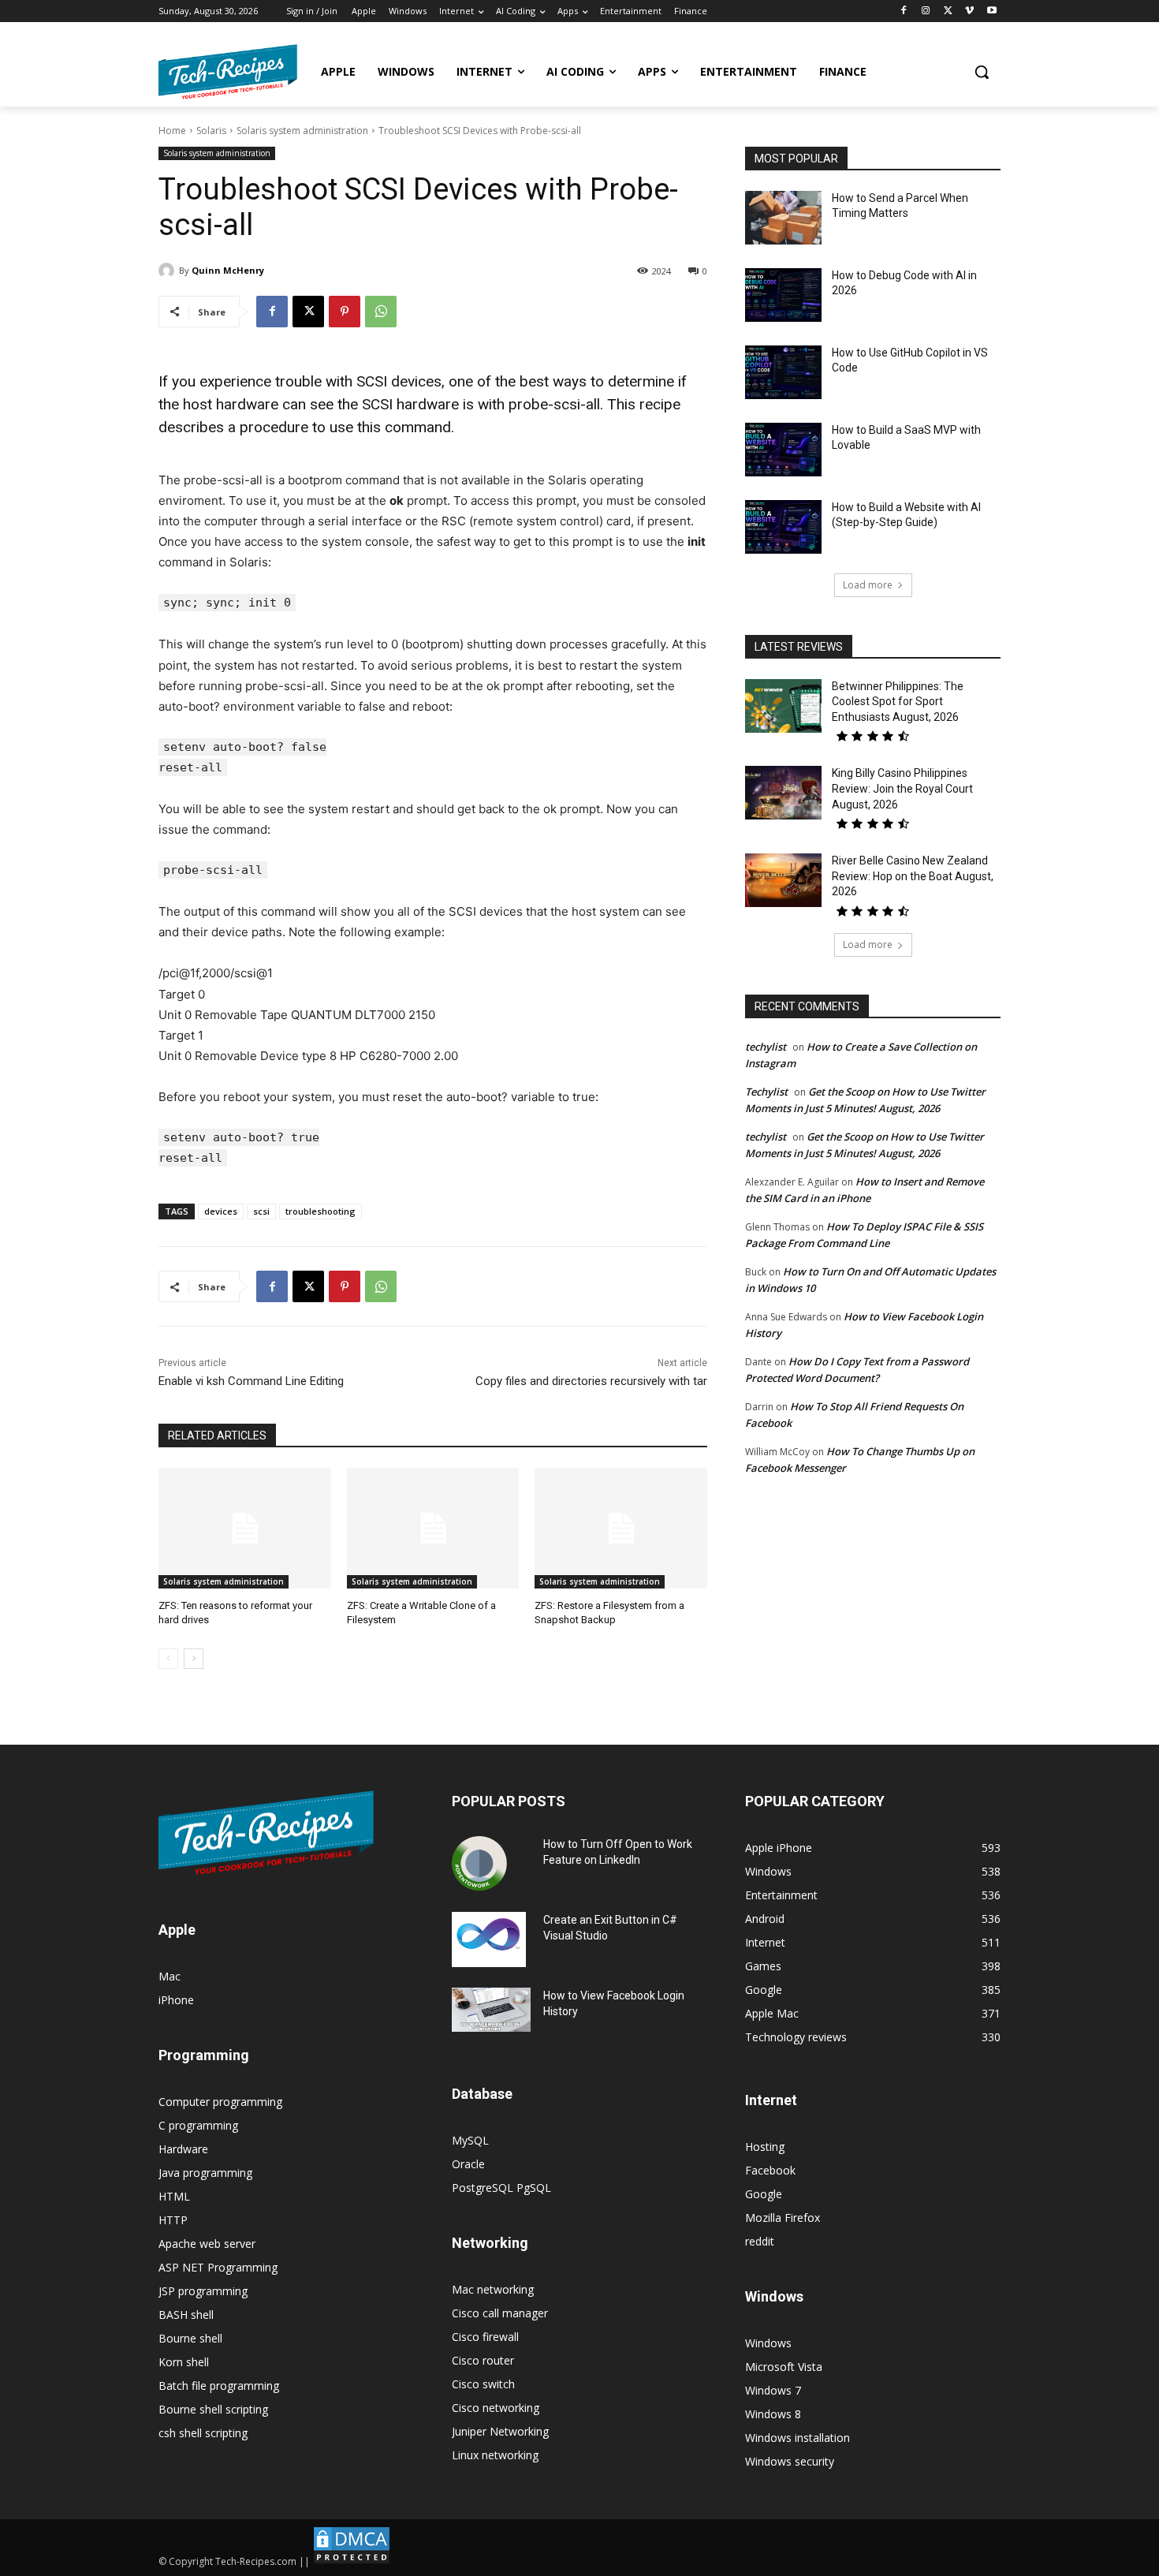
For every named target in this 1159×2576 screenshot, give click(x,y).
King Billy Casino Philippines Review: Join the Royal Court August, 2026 (902, 788)
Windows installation (798, 2438)
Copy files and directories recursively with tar (591, 1381)
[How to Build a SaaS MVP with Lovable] (783, 450)
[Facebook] (904, 11)
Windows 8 (773, 2414)
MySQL (470, 2140)
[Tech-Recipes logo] (228, 72)
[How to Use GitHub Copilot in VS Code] (783, 372)
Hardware (183, 2149)
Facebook (770, 2170)
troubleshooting (320, 1211)
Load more (868, 585)
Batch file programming (219, 2386)
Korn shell (184, 2362)
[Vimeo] (969, 11)
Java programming (205, 2173)
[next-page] (194, 1659)
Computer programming (220, 2102)
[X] (948, 11)
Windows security (790, 2461)
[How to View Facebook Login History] (491, 2010)
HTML (174, 2196)
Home (172, 131)
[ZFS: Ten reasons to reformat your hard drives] (245, 1528)
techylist (766, 1047)
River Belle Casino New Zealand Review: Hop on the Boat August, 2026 (913, 876)
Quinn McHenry (228, 270)
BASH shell (186, 2315)
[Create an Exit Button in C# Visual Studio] (489, 1939)
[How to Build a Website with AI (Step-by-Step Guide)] (783, 527)
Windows (768, 2343)
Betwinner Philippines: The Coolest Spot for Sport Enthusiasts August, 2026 (898, 702)
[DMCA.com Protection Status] (352, 2561)
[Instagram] (926, 11)
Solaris (211, 131)
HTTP (173, 2220)
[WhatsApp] (381, 312)
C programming (198, 2125)
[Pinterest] (345, 312)
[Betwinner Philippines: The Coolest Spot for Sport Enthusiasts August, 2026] (783, 706)
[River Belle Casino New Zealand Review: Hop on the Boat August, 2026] (783, 880)
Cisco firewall (485, 2337)
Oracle (468, 2164)
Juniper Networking (500, 2431)
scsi (261, 1211)
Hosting (765, 2147)
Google (764, 2194)
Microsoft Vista (784, 2367)
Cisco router (483, 2360)
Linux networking (495, 2455)
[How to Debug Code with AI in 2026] (783, 295)
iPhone (176, 2000)
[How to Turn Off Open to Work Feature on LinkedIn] (479, 1864)
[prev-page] (168, 1659)
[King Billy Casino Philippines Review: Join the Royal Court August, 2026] (783, 793)
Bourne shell (190, 2338)
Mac (170, 1976)
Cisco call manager (500, 2313)
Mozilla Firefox (783, 2218)
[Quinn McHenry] (169, 271)
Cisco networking (496, 2408)
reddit (760, 2241)
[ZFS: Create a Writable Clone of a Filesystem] (433, 1528)
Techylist (766, 1092)
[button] (982, 72)
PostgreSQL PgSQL (501, 2188)
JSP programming (203, 2291)
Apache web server (207, 2244)
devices (221, 1211)
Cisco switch (483, 2384)
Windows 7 (773, 2390)
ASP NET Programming (218, 2267)
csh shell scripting (203, 2433)
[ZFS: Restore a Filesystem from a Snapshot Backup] (621, 1528)
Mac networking (493, 2289)
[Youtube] (991, 11)
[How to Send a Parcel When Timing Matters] (783, 218)
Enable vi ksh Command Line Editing (251, 1381)
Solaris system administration (302, 131)
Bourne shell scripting (213, 2409)
